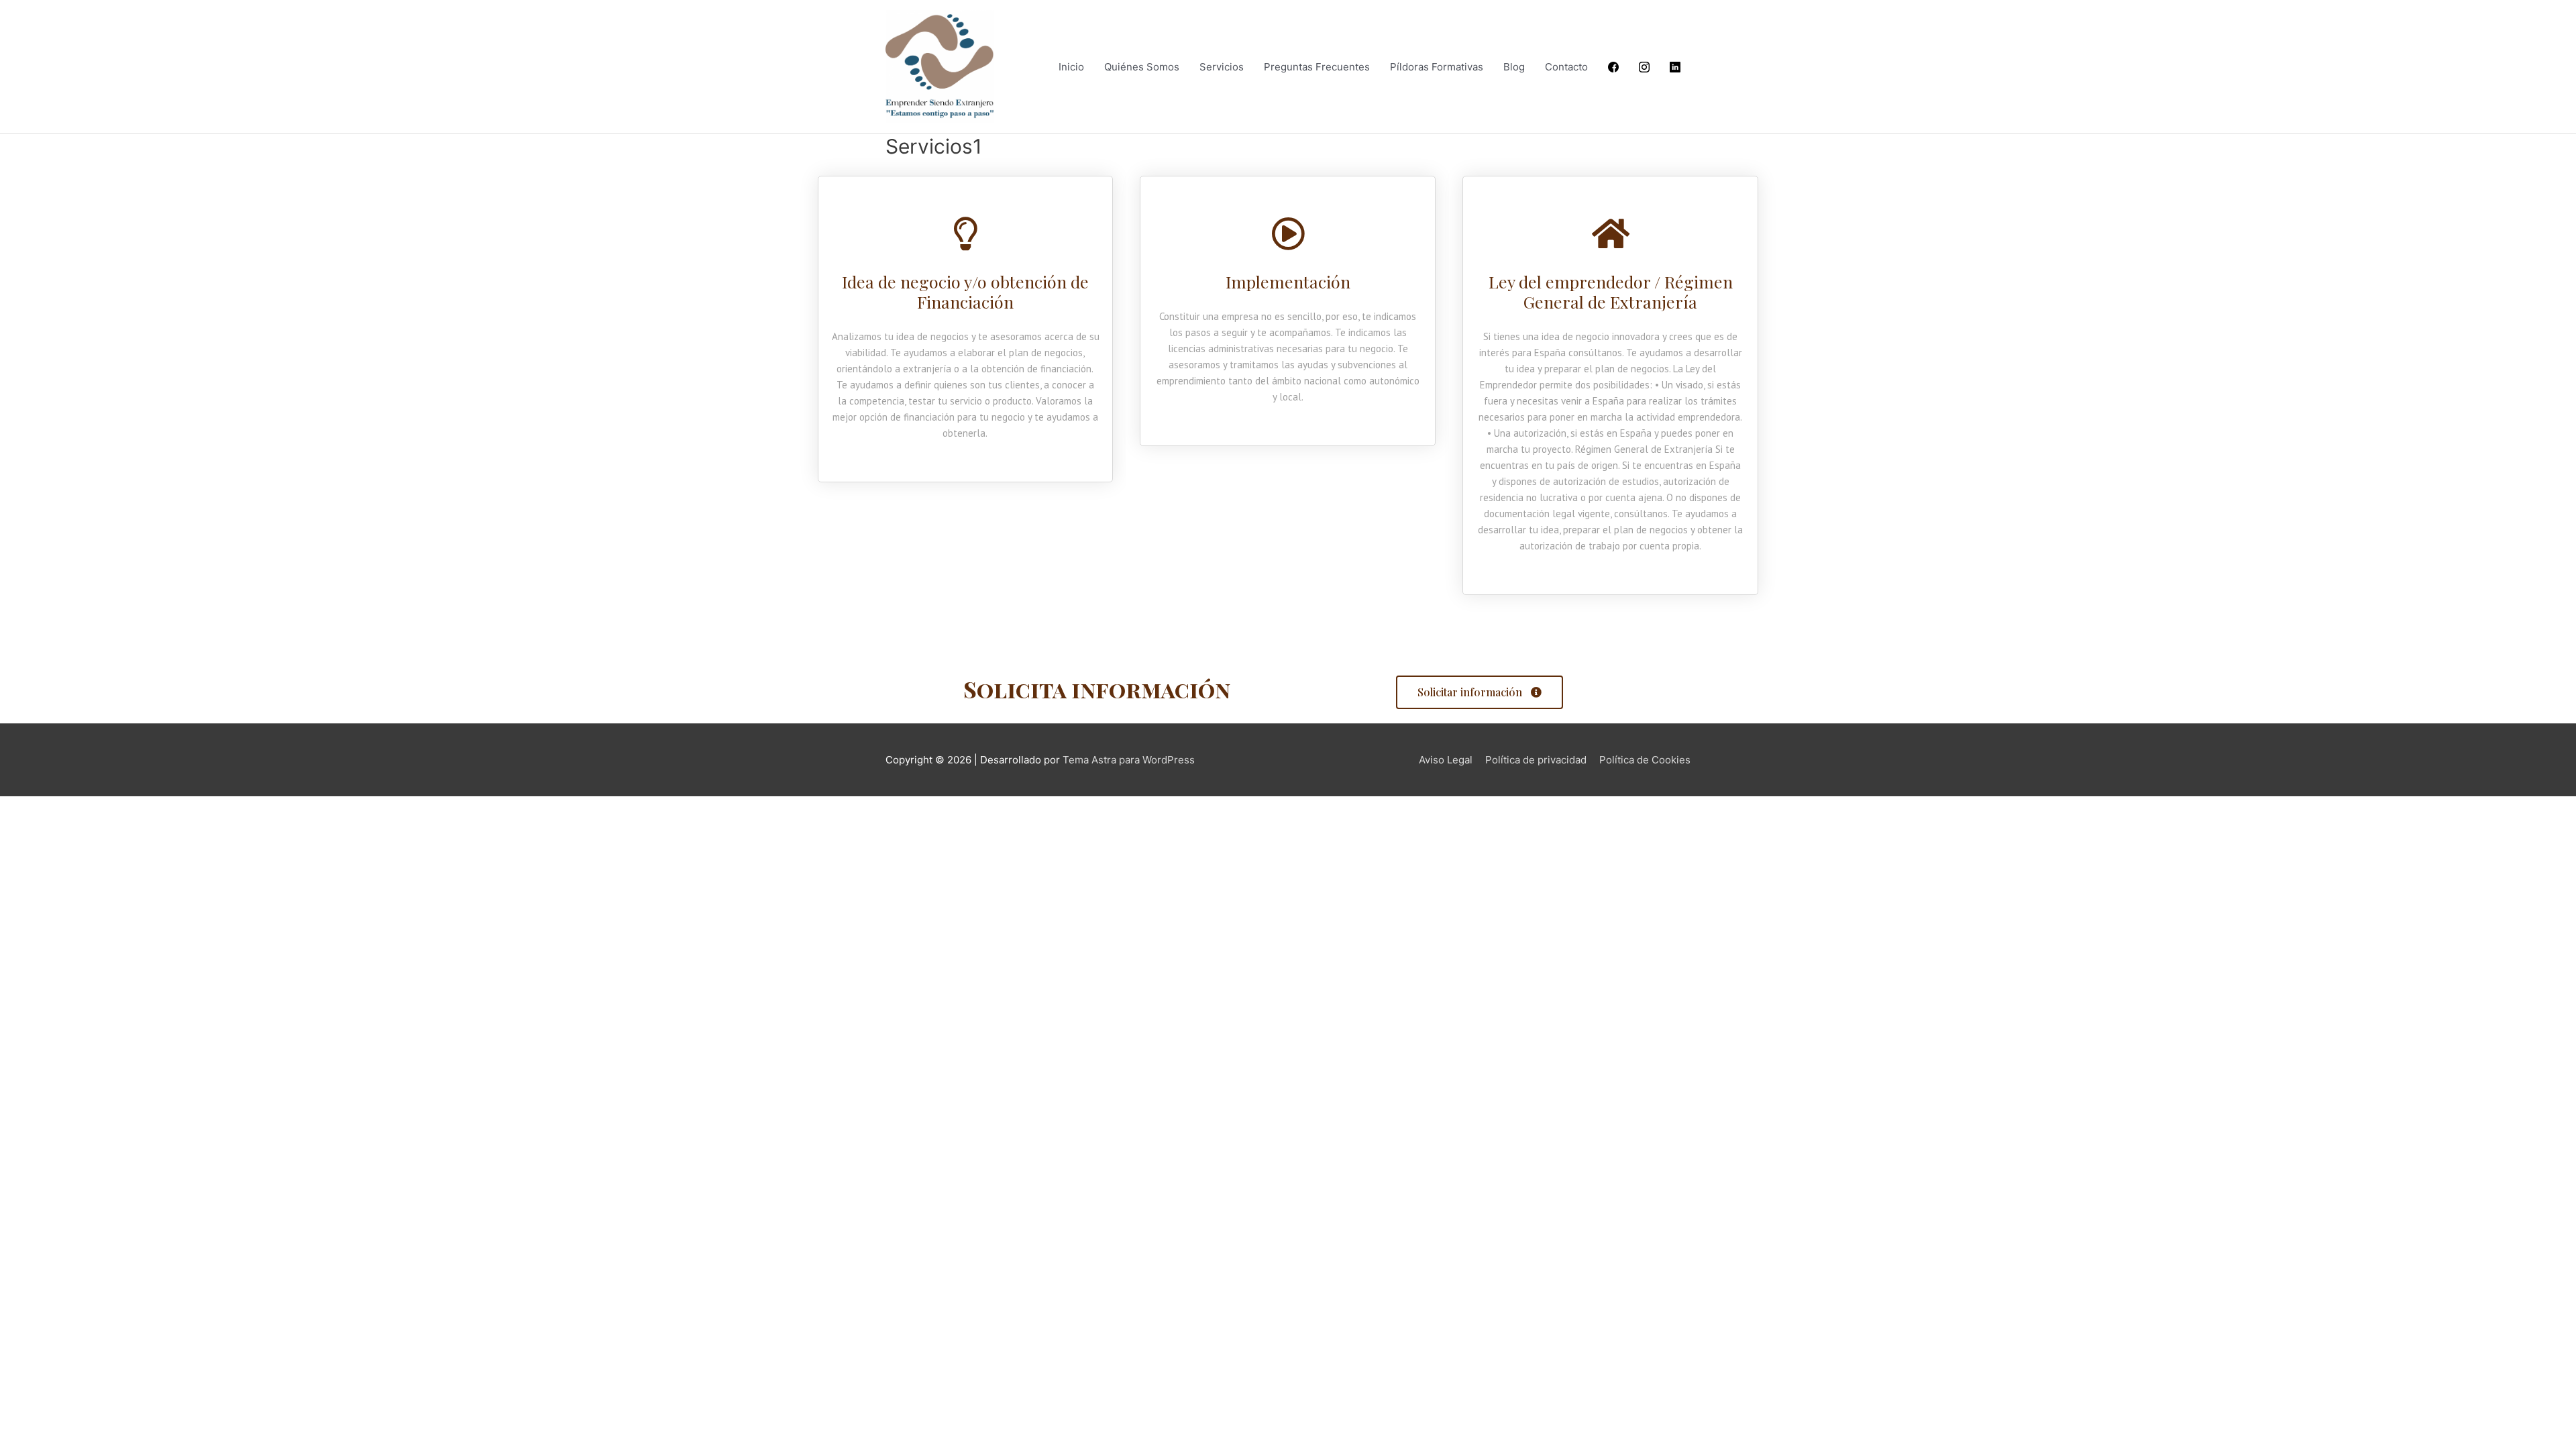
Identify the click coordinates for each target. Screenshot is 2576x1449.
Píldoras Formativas (1437, 67)
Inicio (1071, 67)
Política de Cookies (1645, 760)
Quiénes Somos (1142, 67)
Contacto (1566, 67)
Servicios (1222, 67)
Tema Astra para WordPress (1129, 760)
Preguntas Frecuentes (1317, 67)
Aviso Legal (1446, 760)
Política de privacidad (1536, 760)
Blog (1514, 67)
